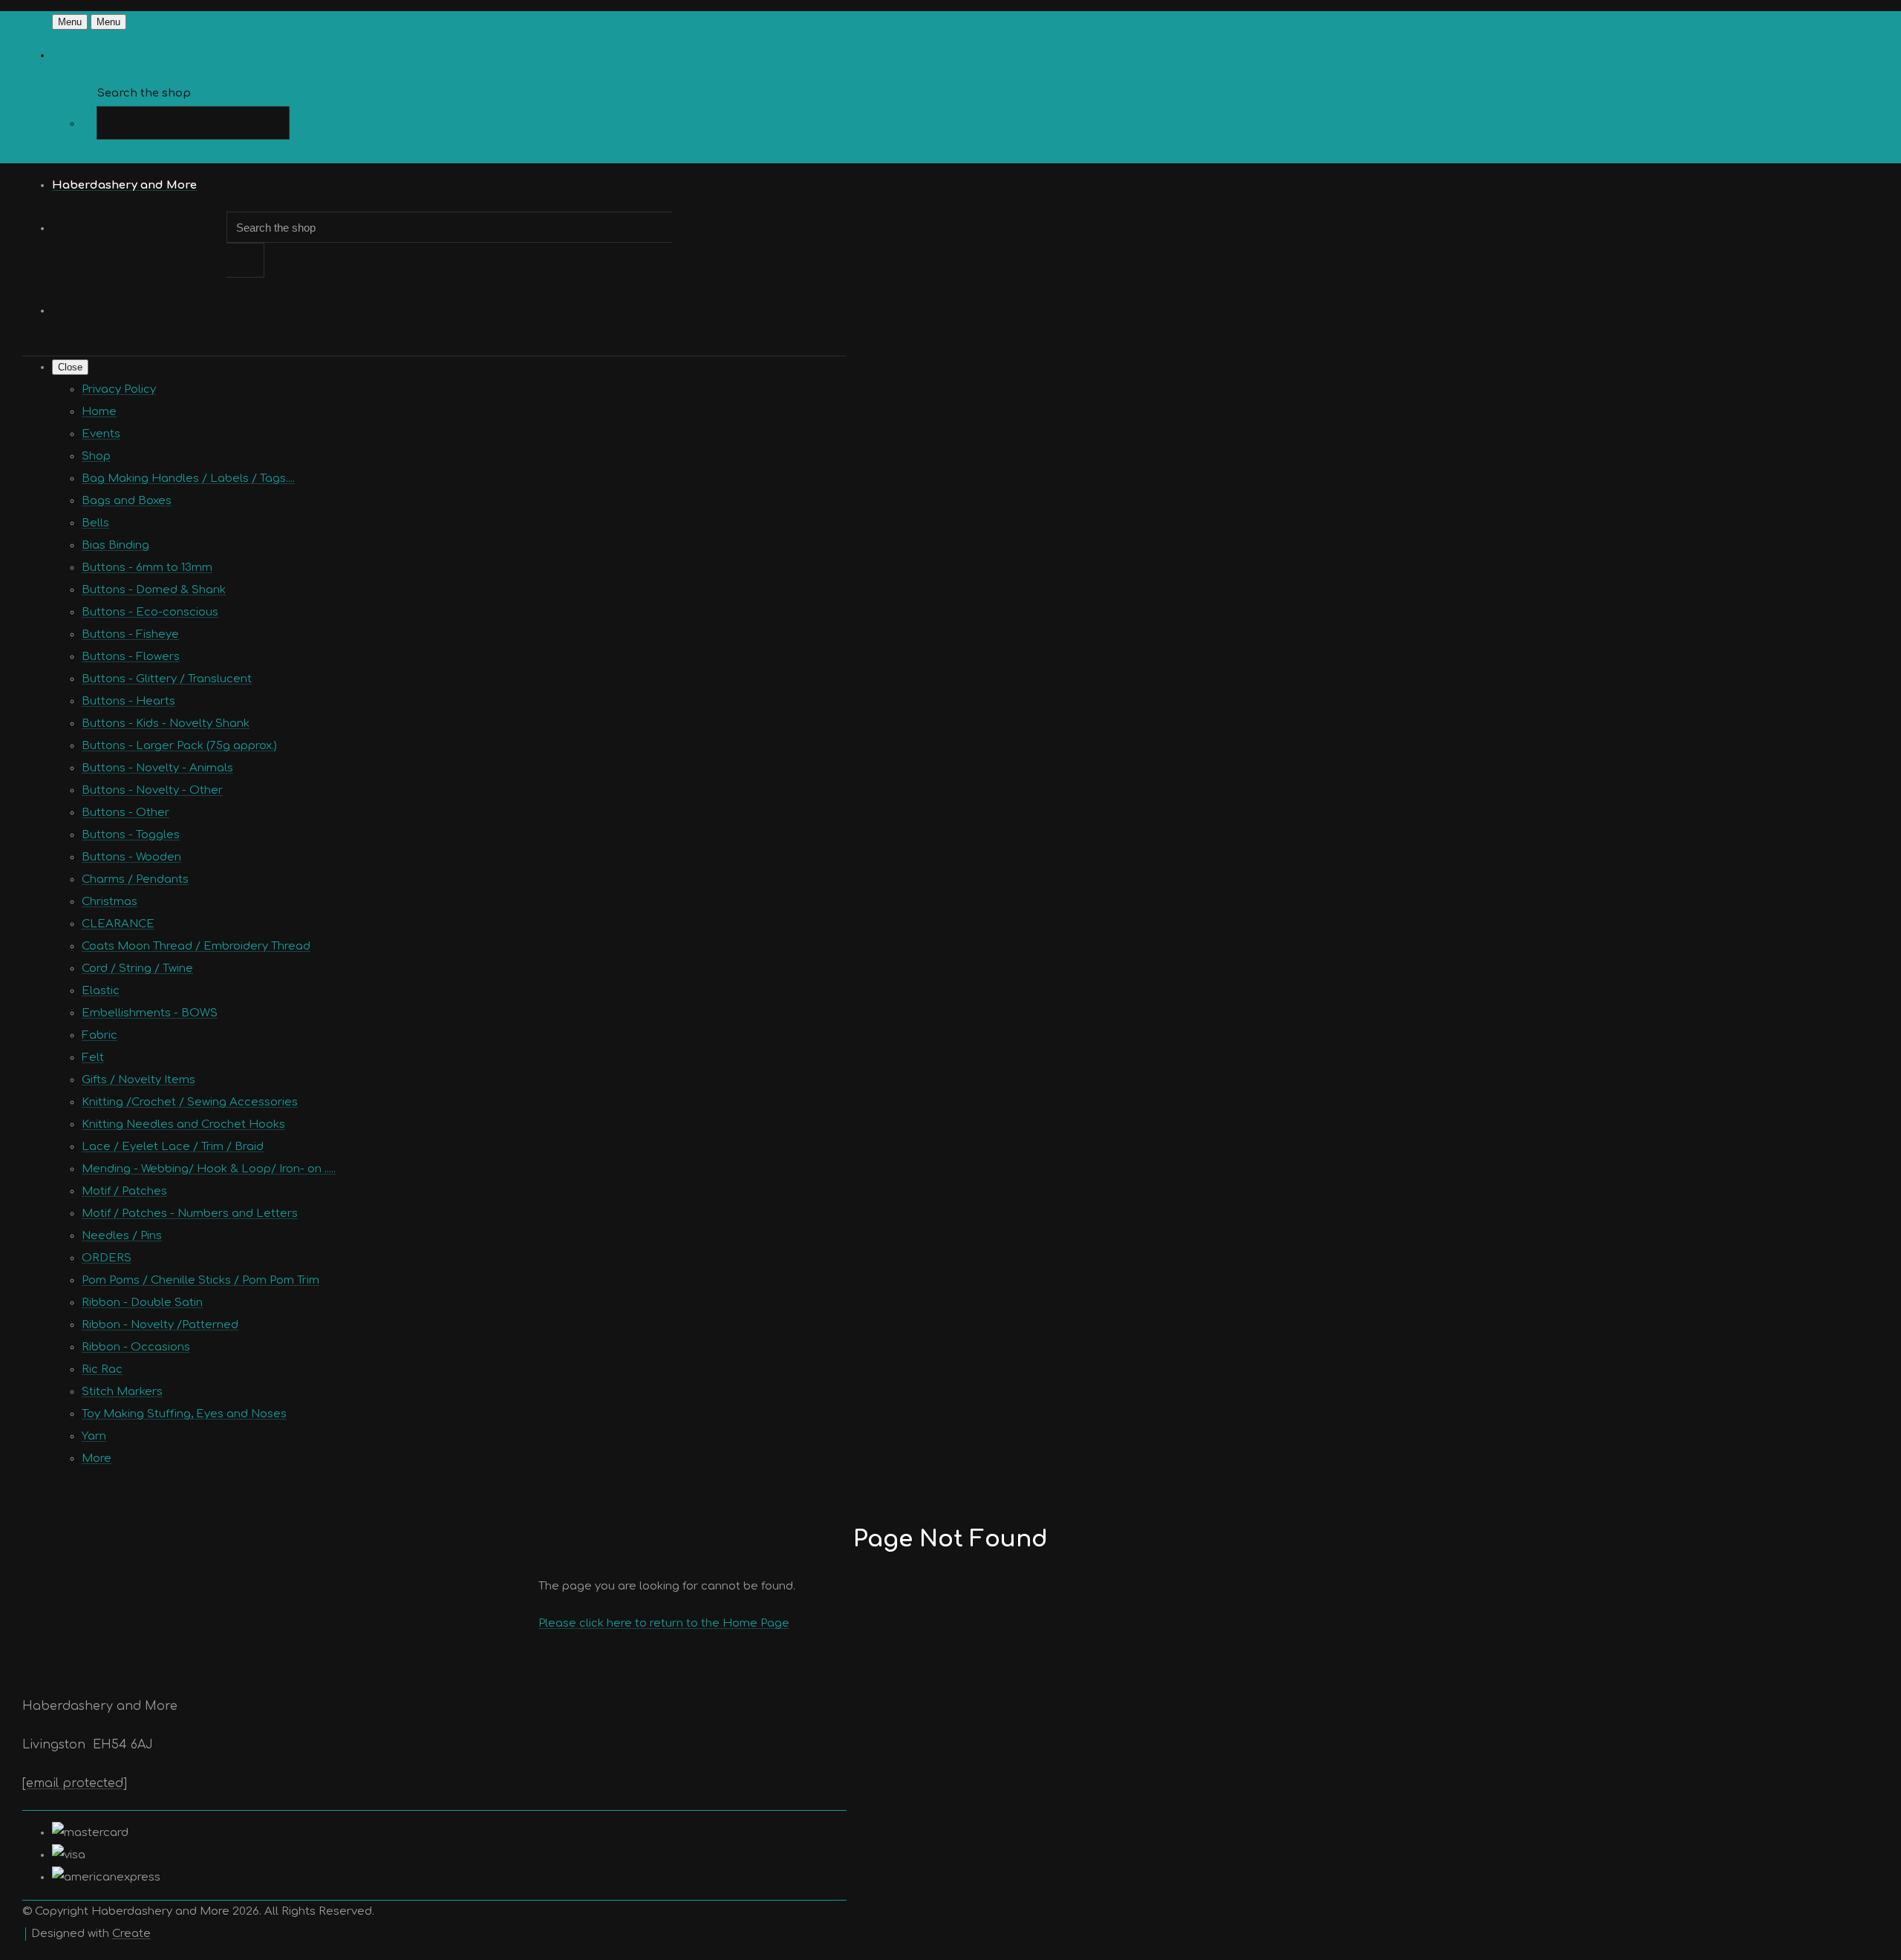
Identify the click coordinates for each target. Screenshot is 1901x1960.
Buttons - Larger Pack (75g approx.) (179, 746)
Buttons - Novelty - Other (152, 790)
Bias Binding (115, 545)
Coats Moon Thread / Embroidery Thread (196, 946)
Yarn (94, 1436)
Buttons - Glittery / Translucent (167, 679)
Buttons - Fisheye (130, 634)
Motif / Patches (124, 1191)
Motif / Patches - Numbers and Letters (190, 1213)
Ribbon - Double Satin (142, 1303)
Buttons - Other (125, 813)
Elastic (101, 991)
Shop (96, 456)
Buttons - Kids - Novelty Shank (166, 723)
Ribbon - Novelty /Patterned (160, 1325)
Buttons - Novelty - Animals (157, 768)
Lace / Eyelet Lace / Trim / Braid (173, 1147)
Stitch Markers (122, 1392)
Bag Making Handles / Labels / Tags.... (188, 478)
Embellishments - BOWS (150, 1013)
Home (99, 412)
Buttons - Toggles (131, 835)
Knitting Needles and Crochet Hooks (183, 1124)
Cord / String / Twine (137, 968)
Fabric (100, 1035)
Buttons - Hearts (128, 701)
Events (101, 434)
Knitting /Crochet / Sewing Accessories (190, 1102)
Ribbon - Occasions (136, 1347)
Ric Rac (102, 1369)
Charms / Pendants (135, 879)
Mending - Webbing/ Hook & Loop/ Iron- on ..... (209, 1169)
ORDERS (107, 1258)
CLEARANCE (118, 924)
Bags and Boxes (127, 501)
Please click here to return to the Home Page (664, 1623)
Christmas (110, 902)
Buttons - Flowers (131, 657)
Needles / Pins (122, 1236)
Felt (93, 1058)
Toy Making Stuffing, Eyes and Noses (184, 1414)
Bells (95, 523)
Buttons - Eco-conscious (150, 612)
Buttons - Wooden (131, 857)
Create (131, 1934)
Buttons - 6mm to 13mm (147, 568)
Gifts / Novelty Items (138, 1080)
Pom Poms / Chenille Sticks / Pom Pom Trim (200, 1280)
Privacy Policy (119, 389)
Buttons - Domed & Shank (154, 590)
